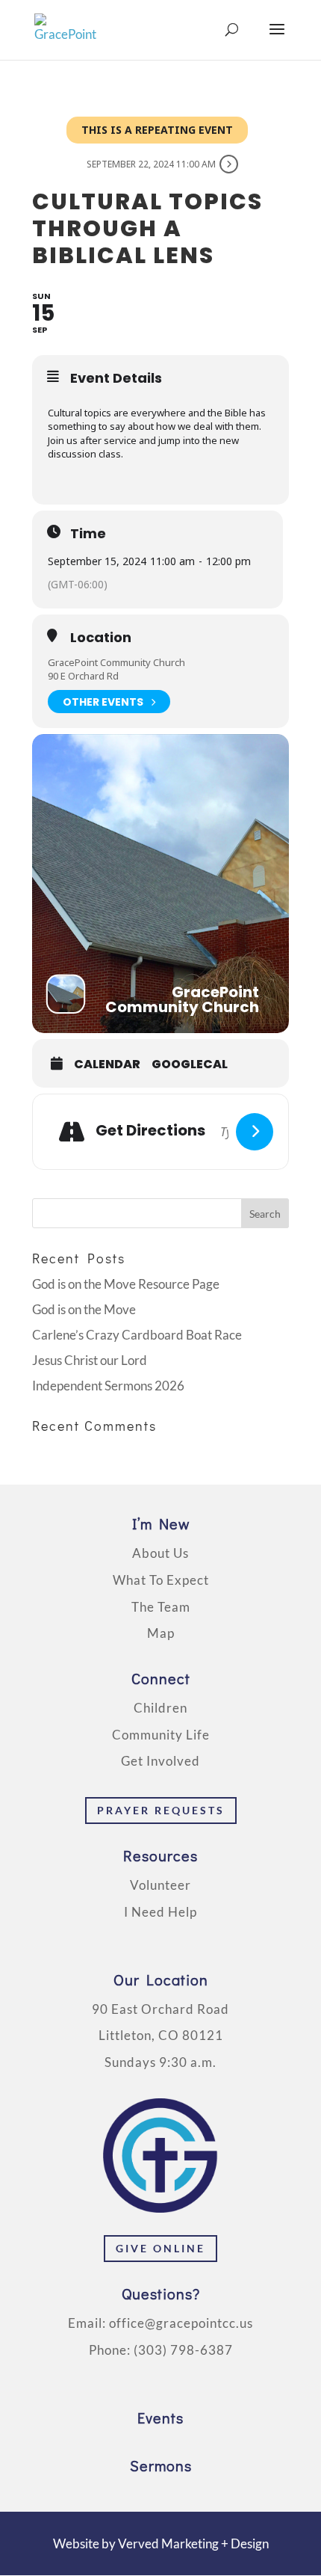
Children (160, 1708)
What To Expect (161, 1580)
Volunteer (160, 1885)
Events (160, 2418)
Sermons (161, 2465)
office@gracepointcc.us (181, 2323)
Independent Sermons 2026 (108, 1386)
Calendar (107, 1064)
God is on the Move (84, 1309)
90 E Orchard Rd (83, 676)
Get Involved (160, 1761)
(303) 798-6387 (183, 2350)
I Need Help (160, 1912)
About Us (160, 1553)
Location (101, 638)
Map (161, 1633)
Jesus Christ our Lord (90, 1360)
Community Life (161, 1735)
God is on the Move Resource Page (126, 1284)
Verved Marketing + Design (193, 2543)
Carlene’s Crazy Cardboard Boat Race (137, 1335)
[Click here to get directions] (255, 1132)
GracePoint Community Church (116, 662)
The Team (161, 1607)
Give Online (160, 2248)
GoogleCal (190, 1064)
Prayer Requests (161, 1810)
